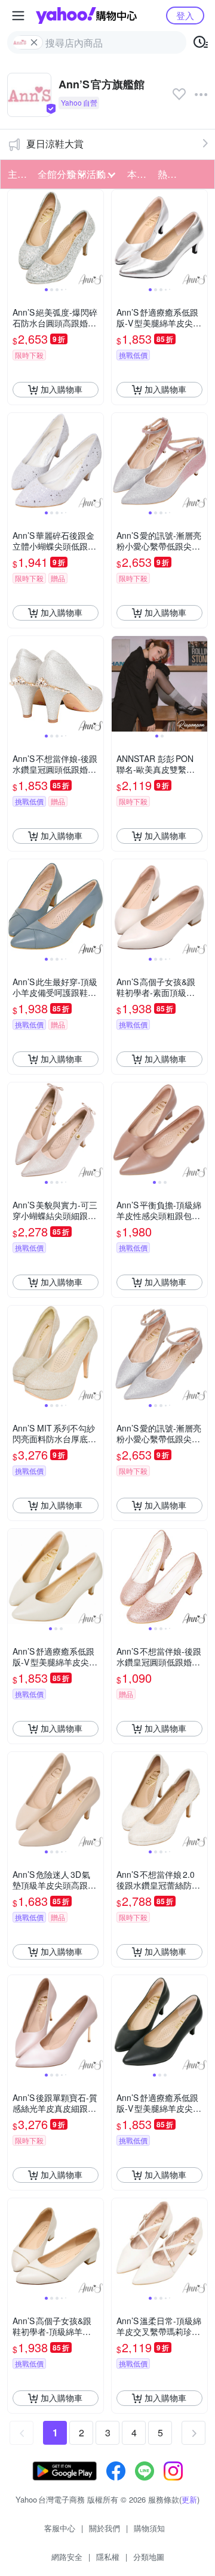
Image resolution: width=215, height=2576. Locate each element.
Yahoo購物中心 (86, 16)
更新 (189, 2499)
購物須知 (149, 2528)
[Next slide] (96, 237)
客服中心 (60, 2528)
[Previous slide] (16, 237)
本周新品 (139, 174)
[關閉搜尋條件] (34, 42)
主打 (17, 174)
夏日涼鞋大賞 (55, 144)
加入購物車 (62, 389)
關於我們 (105, 2528)
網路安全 (67, 2557)
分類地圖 (149, 2557)
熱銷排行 (169, 174)
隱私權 (108, 2557)
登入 (185, 15)
